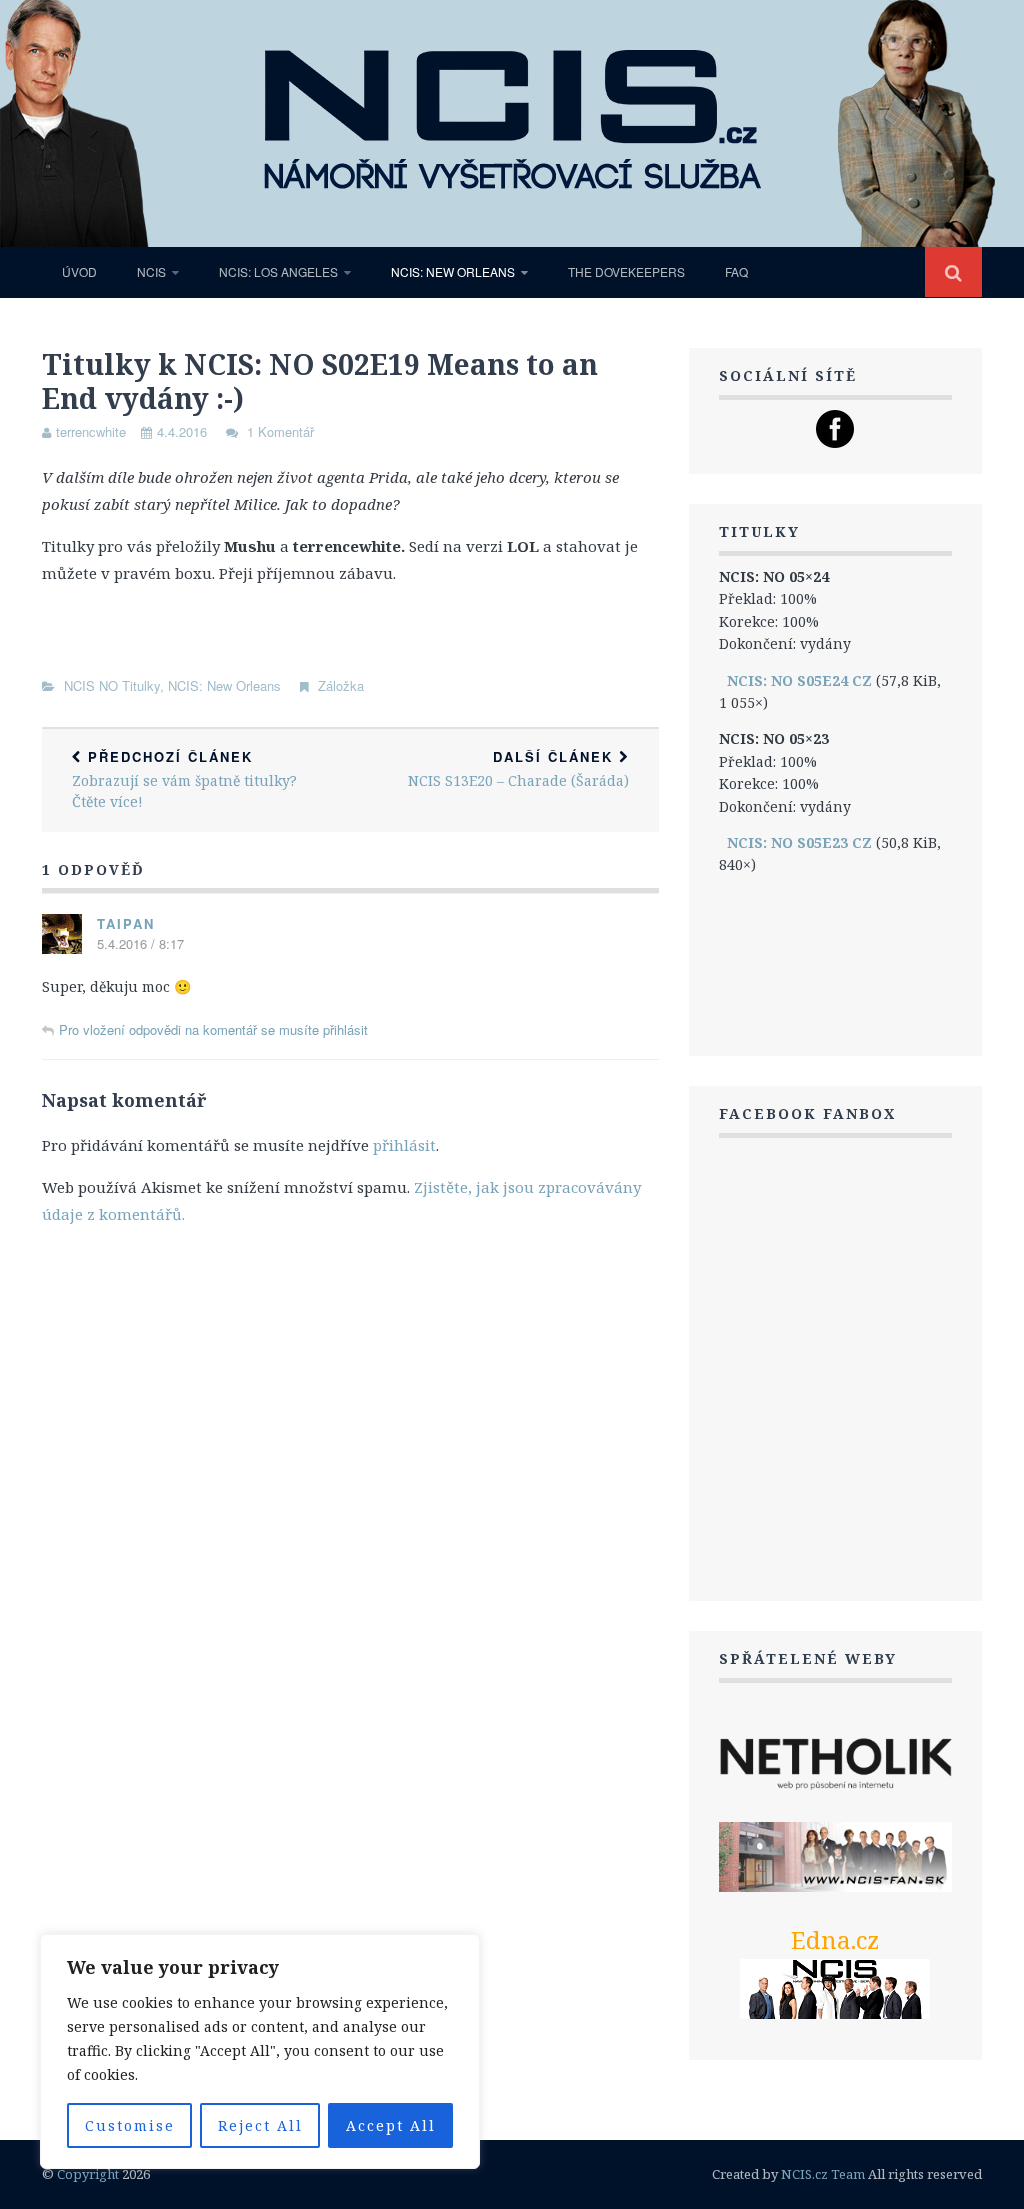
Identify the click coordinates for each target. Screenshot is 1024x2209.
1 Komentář (280, 431)
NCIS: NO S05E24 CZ (799, 680)
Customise (130, 2125)
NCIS (151, 271)
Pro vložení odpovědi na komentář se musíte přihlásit (213, 1029)
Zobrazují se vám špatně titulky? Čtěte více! (184, 779)
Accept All (391, 2125)
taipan (126, 923)
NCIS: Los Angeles (278, 271)
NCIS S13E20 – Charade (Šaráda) (518, 768)
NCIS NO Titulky (112, 685)
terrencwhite (91, 431)
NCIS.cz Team (823, 2174)
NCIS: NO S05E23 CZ (799, 842)
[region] (260, 2051)
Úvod (79, 271)
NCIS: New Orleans (453, 271)
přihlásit (404, 1145)
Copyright (88, 2174)
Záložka (341, 685)
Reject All (260, 2125)
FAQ (736, 271)
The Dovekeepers (626, 271)
